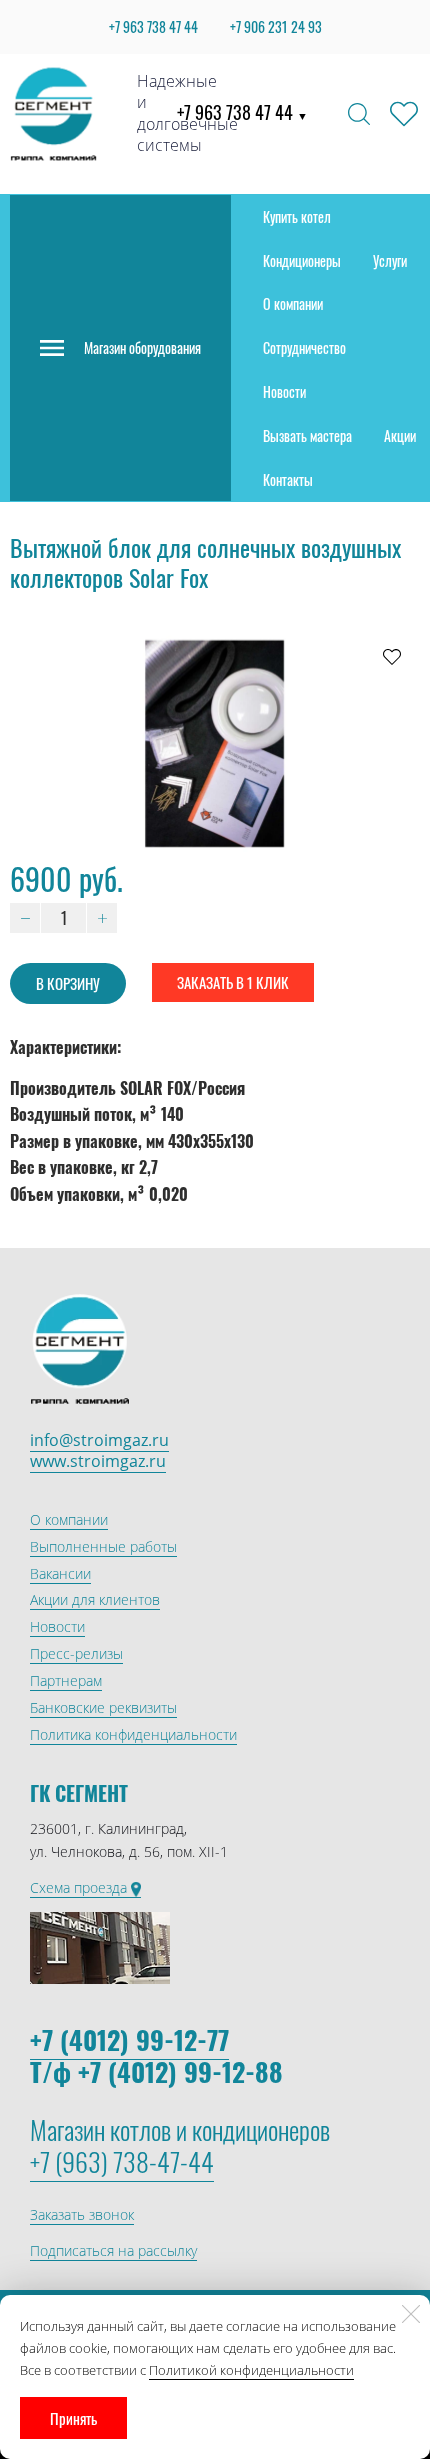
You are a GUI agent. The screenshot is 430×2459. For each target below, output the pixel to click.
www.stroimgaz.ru (98, 1461)
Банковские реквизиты (103, 1707)
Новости (284, 391)
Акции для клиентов (95, 1599)
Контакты (288, 479)
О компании (293, 303)
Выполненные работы (103, 1546)
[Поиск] (359, 114)
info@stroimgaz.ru (99, 1440)
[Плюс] (102, 918)
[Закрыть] (411, 2314)
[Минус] (25, 918)
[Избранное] (404, 114)
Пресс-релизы (76, 1653)
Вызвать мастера (307, 435)
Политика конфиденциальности (133, 1734)
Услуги (390, 260)
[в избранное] (392, 656)
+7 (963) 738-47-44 (122, 2161)
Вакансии (60, 1573)
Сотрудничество (304, 347)
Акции (400, 435)
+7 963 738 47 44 (242, 112)
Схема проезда (80, 1887)
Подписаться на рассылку (113, 2250)
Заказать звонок (82, 2214)
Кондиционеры (302, 260)
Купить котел (297, 216)
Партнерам (66, 1680)
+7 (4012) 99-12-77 (129, 2039)
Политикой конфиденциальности (251, 2370)
